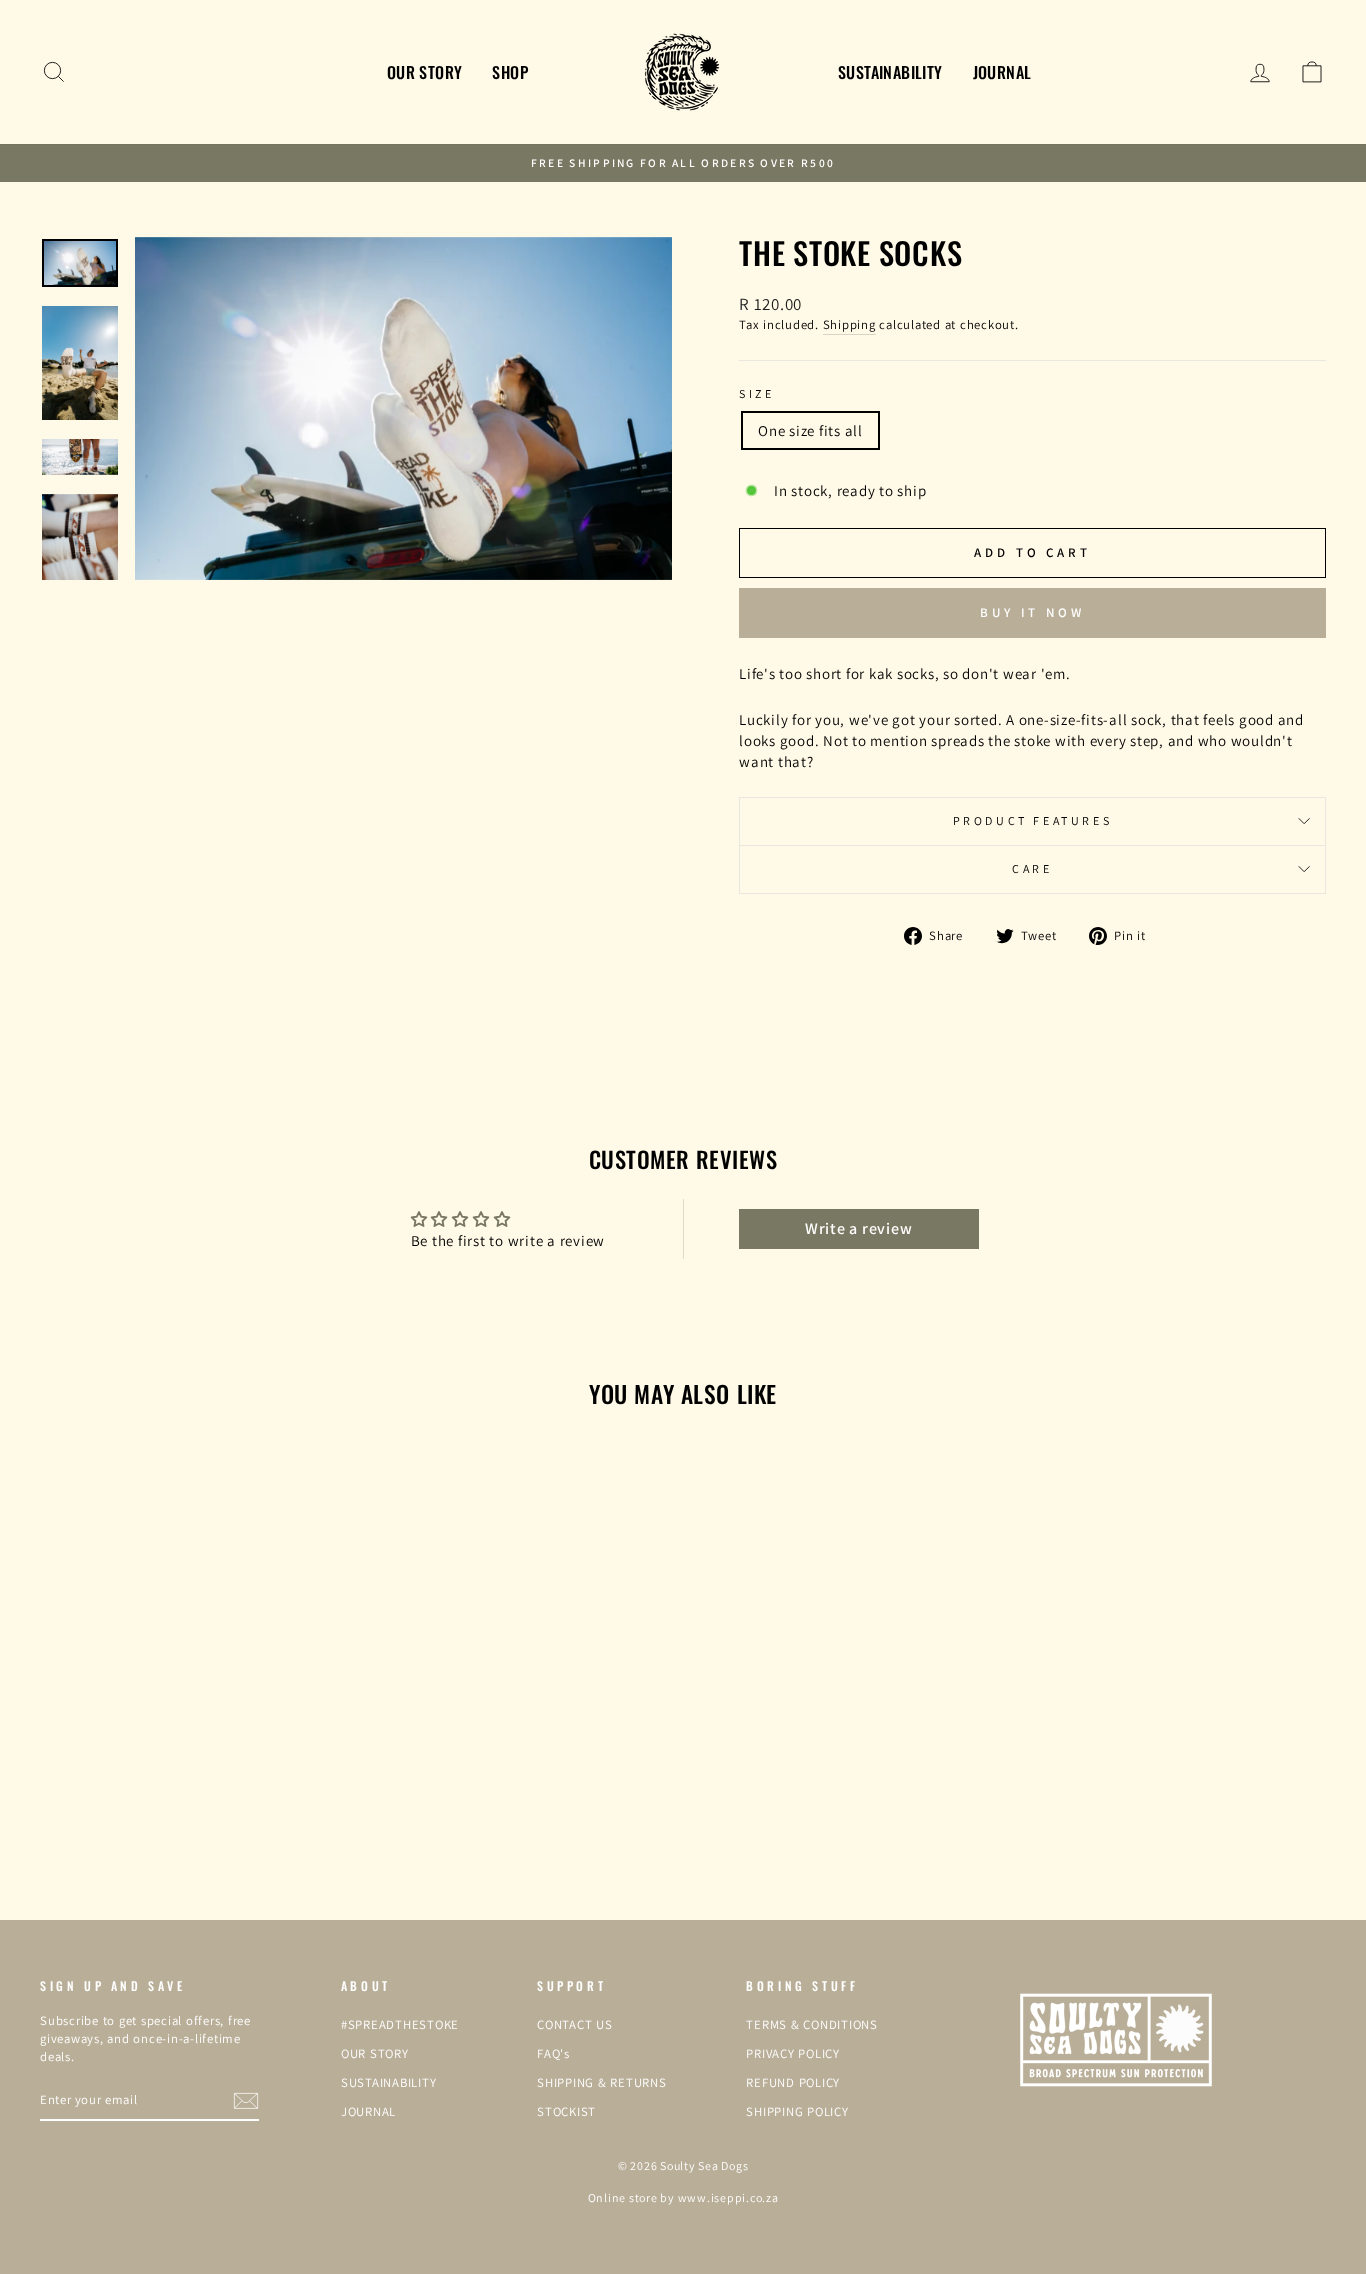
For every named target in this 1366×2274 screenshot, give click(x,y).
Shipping (849, 324)
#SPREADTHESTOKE (400, 2024)
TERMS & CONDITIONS (812, 2024)
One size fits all (810, 430)
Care (1032, 868)
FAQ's (553, 2053)
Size (756, 393)
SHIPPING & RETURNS (602, 2082)
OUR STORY (425, 72)
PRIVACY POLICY (793, 2053)
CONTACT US (575, 2024)
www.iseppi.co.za (728, 2197)
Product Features (1033, 820)
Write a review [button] (859, 1228)
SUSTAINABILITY (890, 72)
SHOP (510, 72)
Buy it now (1032, 612)
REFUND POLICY (793, 2082)
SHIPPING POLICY (797, 2111)
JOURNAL (1002, 72)
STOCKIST (566, 2111)
